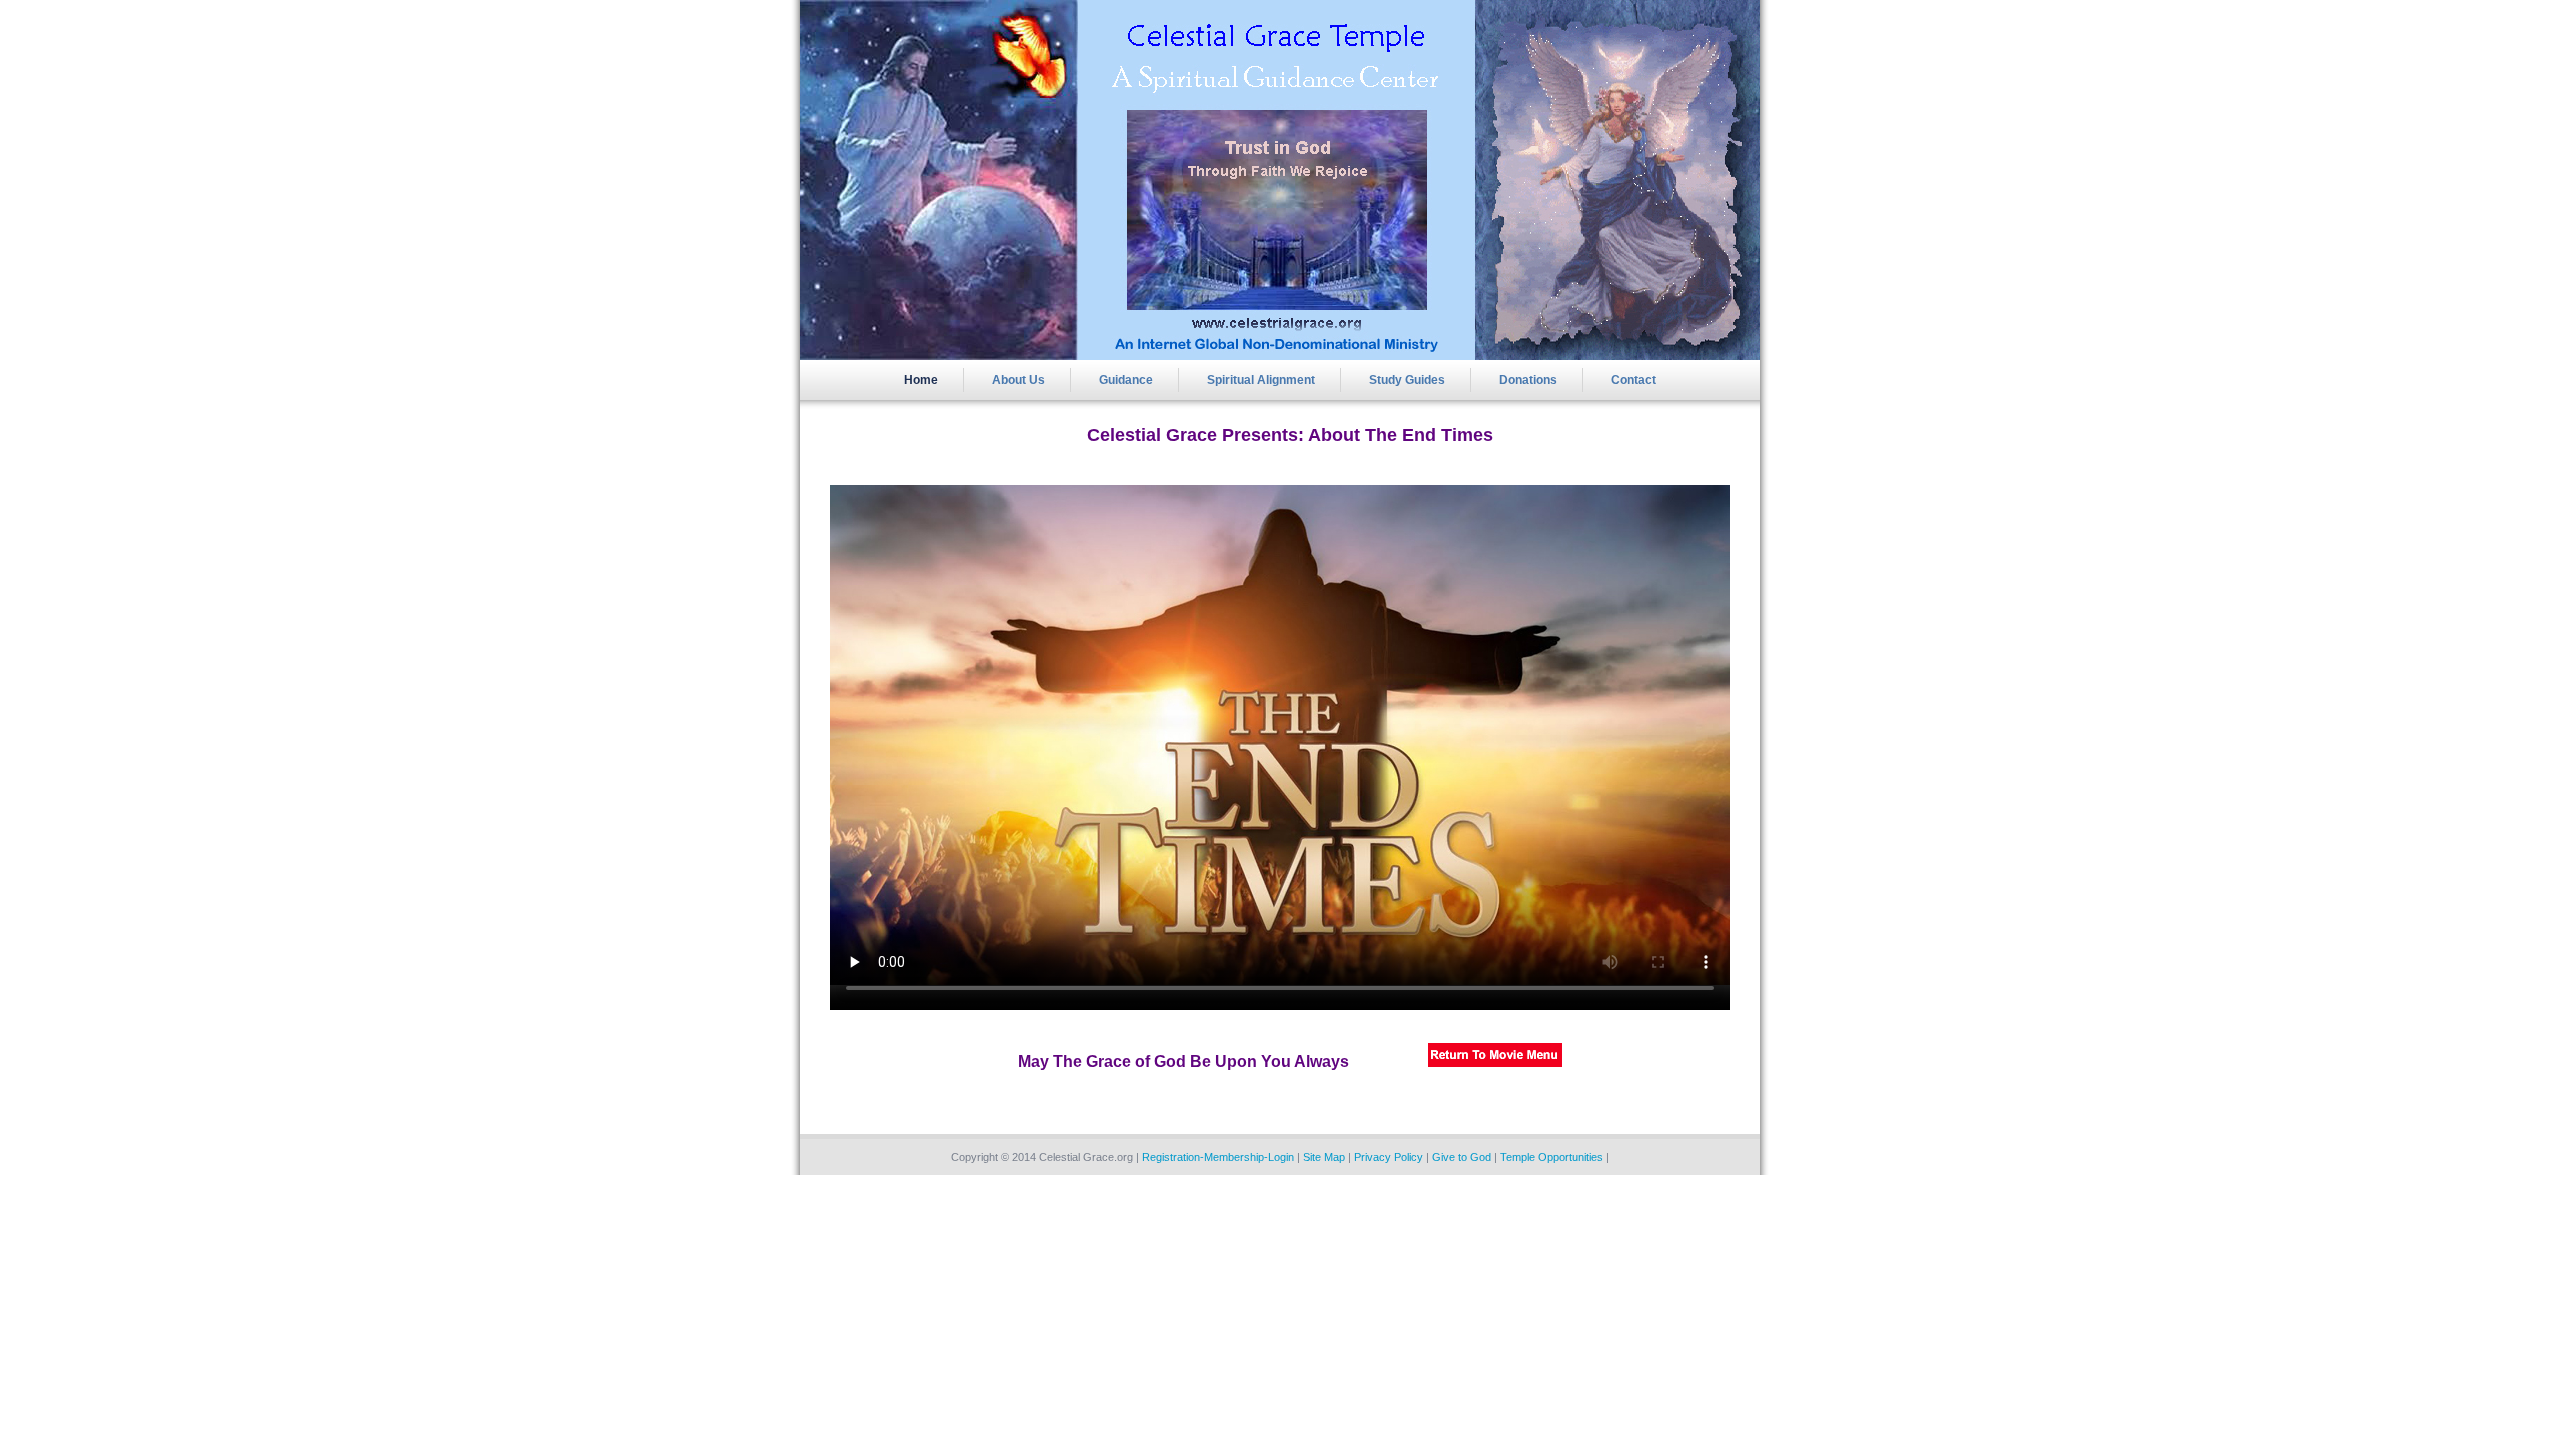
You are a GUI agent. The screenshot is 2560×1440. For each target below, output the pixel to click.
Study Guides (1407, 380)
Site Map (1324, 1157)
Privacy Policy (1388, 1157)
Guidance (1126, 380)
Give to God (1461, 1157)
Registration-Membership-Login (1218, 1157)
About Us (1018, 380)
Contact (1633, 380)
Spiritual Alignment (1261, 380)
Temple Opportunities (1551, 1157)
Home (921, 380)
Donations (1528, 380)
